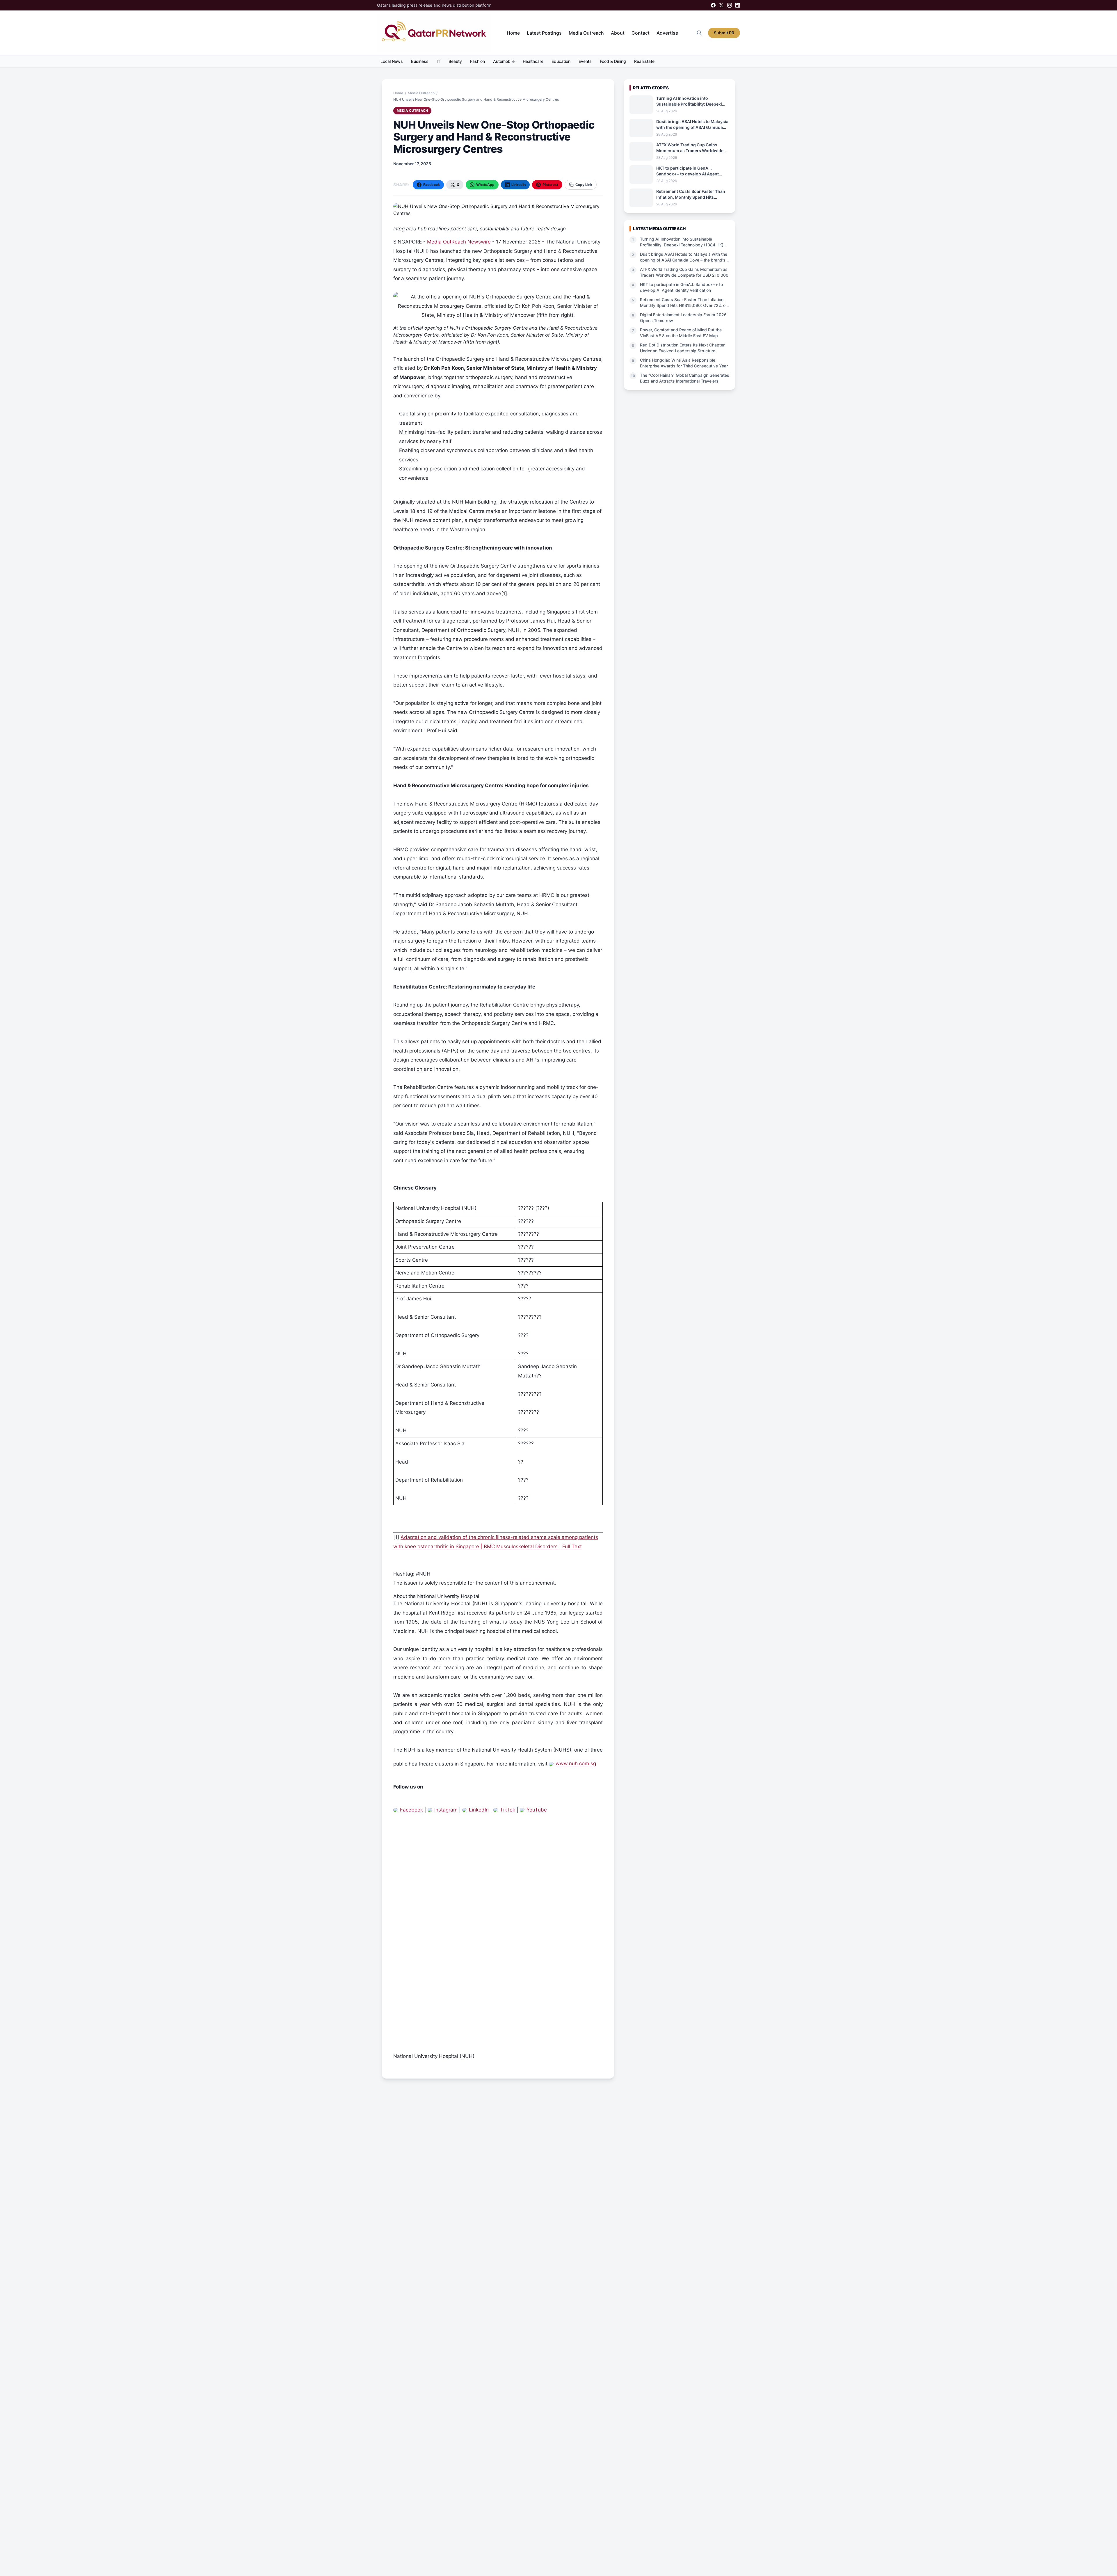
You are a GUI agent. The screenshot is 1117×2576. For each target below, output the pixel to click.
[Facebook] (713, 5)
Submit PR (724, 33)
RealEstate (644, 61)
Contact (641, 33)
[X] (721, 5)
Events (585, 61)
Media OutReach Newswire (459, 242)
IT (439, 61)
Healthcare (533, 61)
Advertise (667, 33)
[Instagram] (730, 5)
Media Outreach (586, 33)
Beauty (455, 61)
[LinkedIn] (738, 5)
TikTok (508, 1810)
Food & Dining (613, 61)
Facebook (411, 1810)
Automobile (504, 61)
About (618, 33)
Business (420, 61)
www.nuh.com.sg (576, 1763)
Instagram (446, 1810)
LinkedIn (479, 1810)
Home (513, 33)
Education (561, 61)
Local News (392, 61)
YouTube (537, 1810)
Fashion (477, 61)
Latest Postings (544, 33)
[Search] (699, 33)
